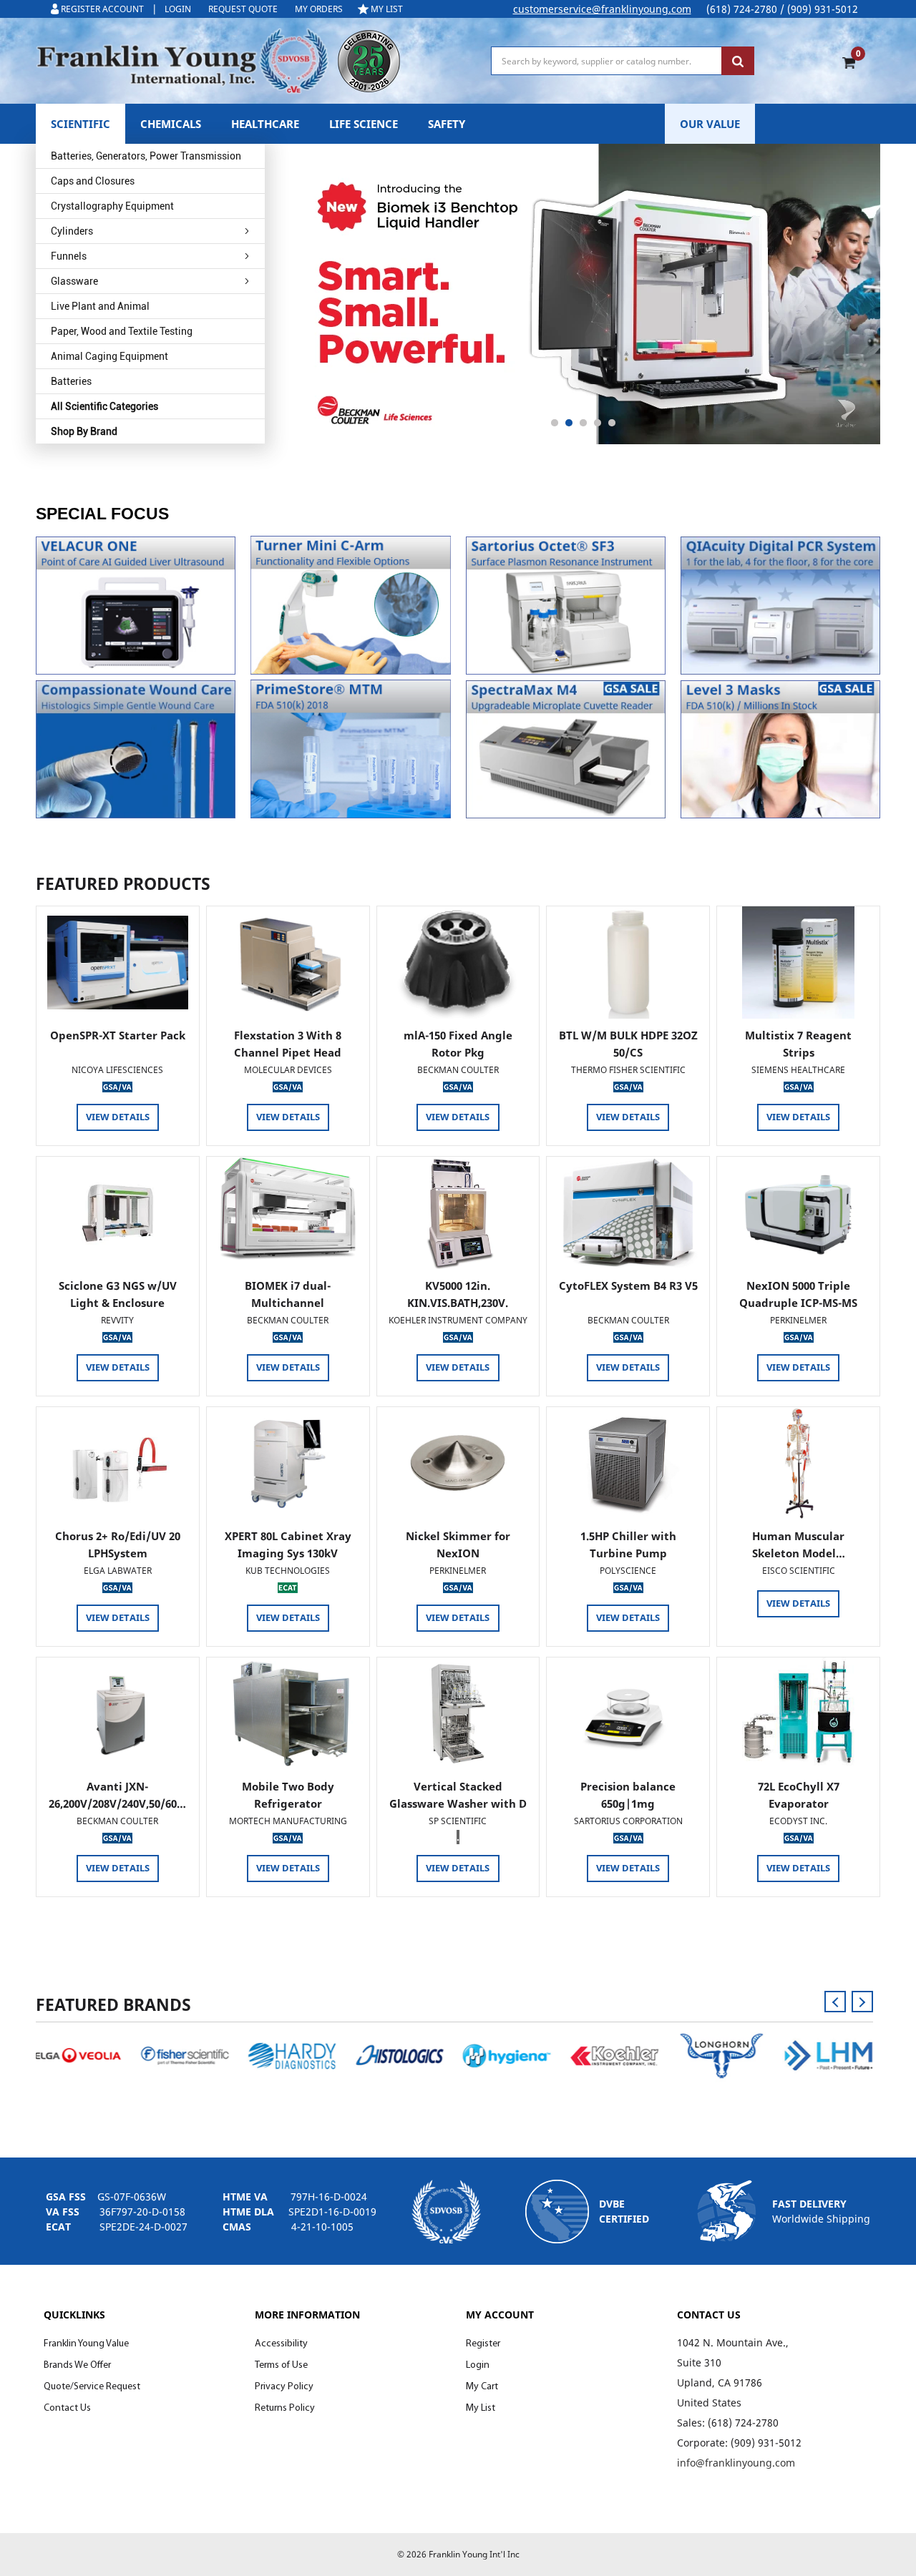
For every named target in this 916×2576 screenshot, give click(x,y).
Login (478, 2365)
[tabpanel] (583, 294)
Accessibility (281, 2344)
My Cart (482, 2387)
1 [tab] (555, 423)
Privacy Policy (284, 2387)
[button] (136, 606)
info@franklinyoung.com (736, 2463)
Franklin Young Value (86, 2344)
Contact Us (67, 2408)
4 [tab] (598, 423)
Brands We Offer (77, 2365)
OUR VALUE (710, 124)
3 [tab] (583, 423)
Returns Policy (285, 2408)
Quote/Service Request (92, 2387)
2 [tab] (569, 423)
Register (483, 2344)
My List (481, 2408)
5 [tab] (612, 423)
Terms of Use (281, 2365)
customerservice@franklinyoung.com (602, 9)
